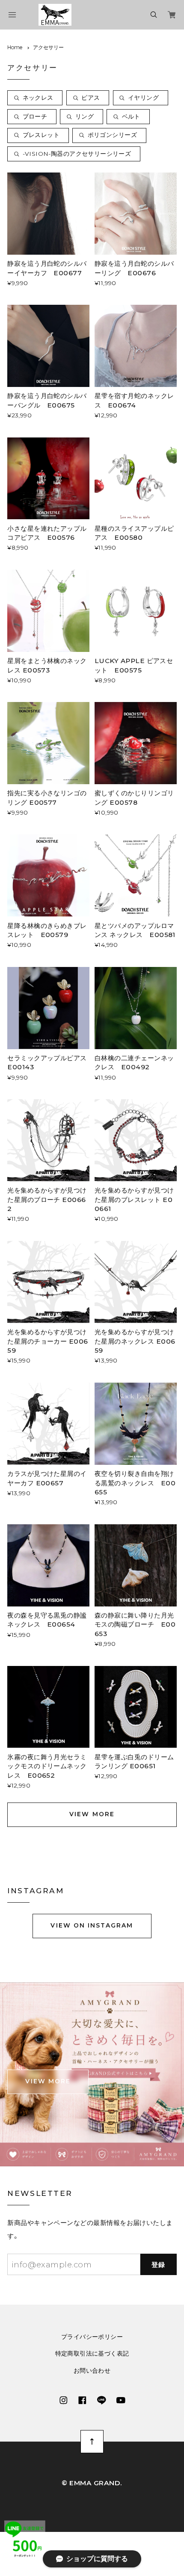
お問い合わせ (92, 2371)
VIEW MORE (92, 1814)
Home (15, 47)
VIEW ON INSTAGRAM (92, 1925)
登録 (159, 2265)
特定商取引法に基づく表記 (92, 2354)
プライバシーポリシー (92, 2337)
